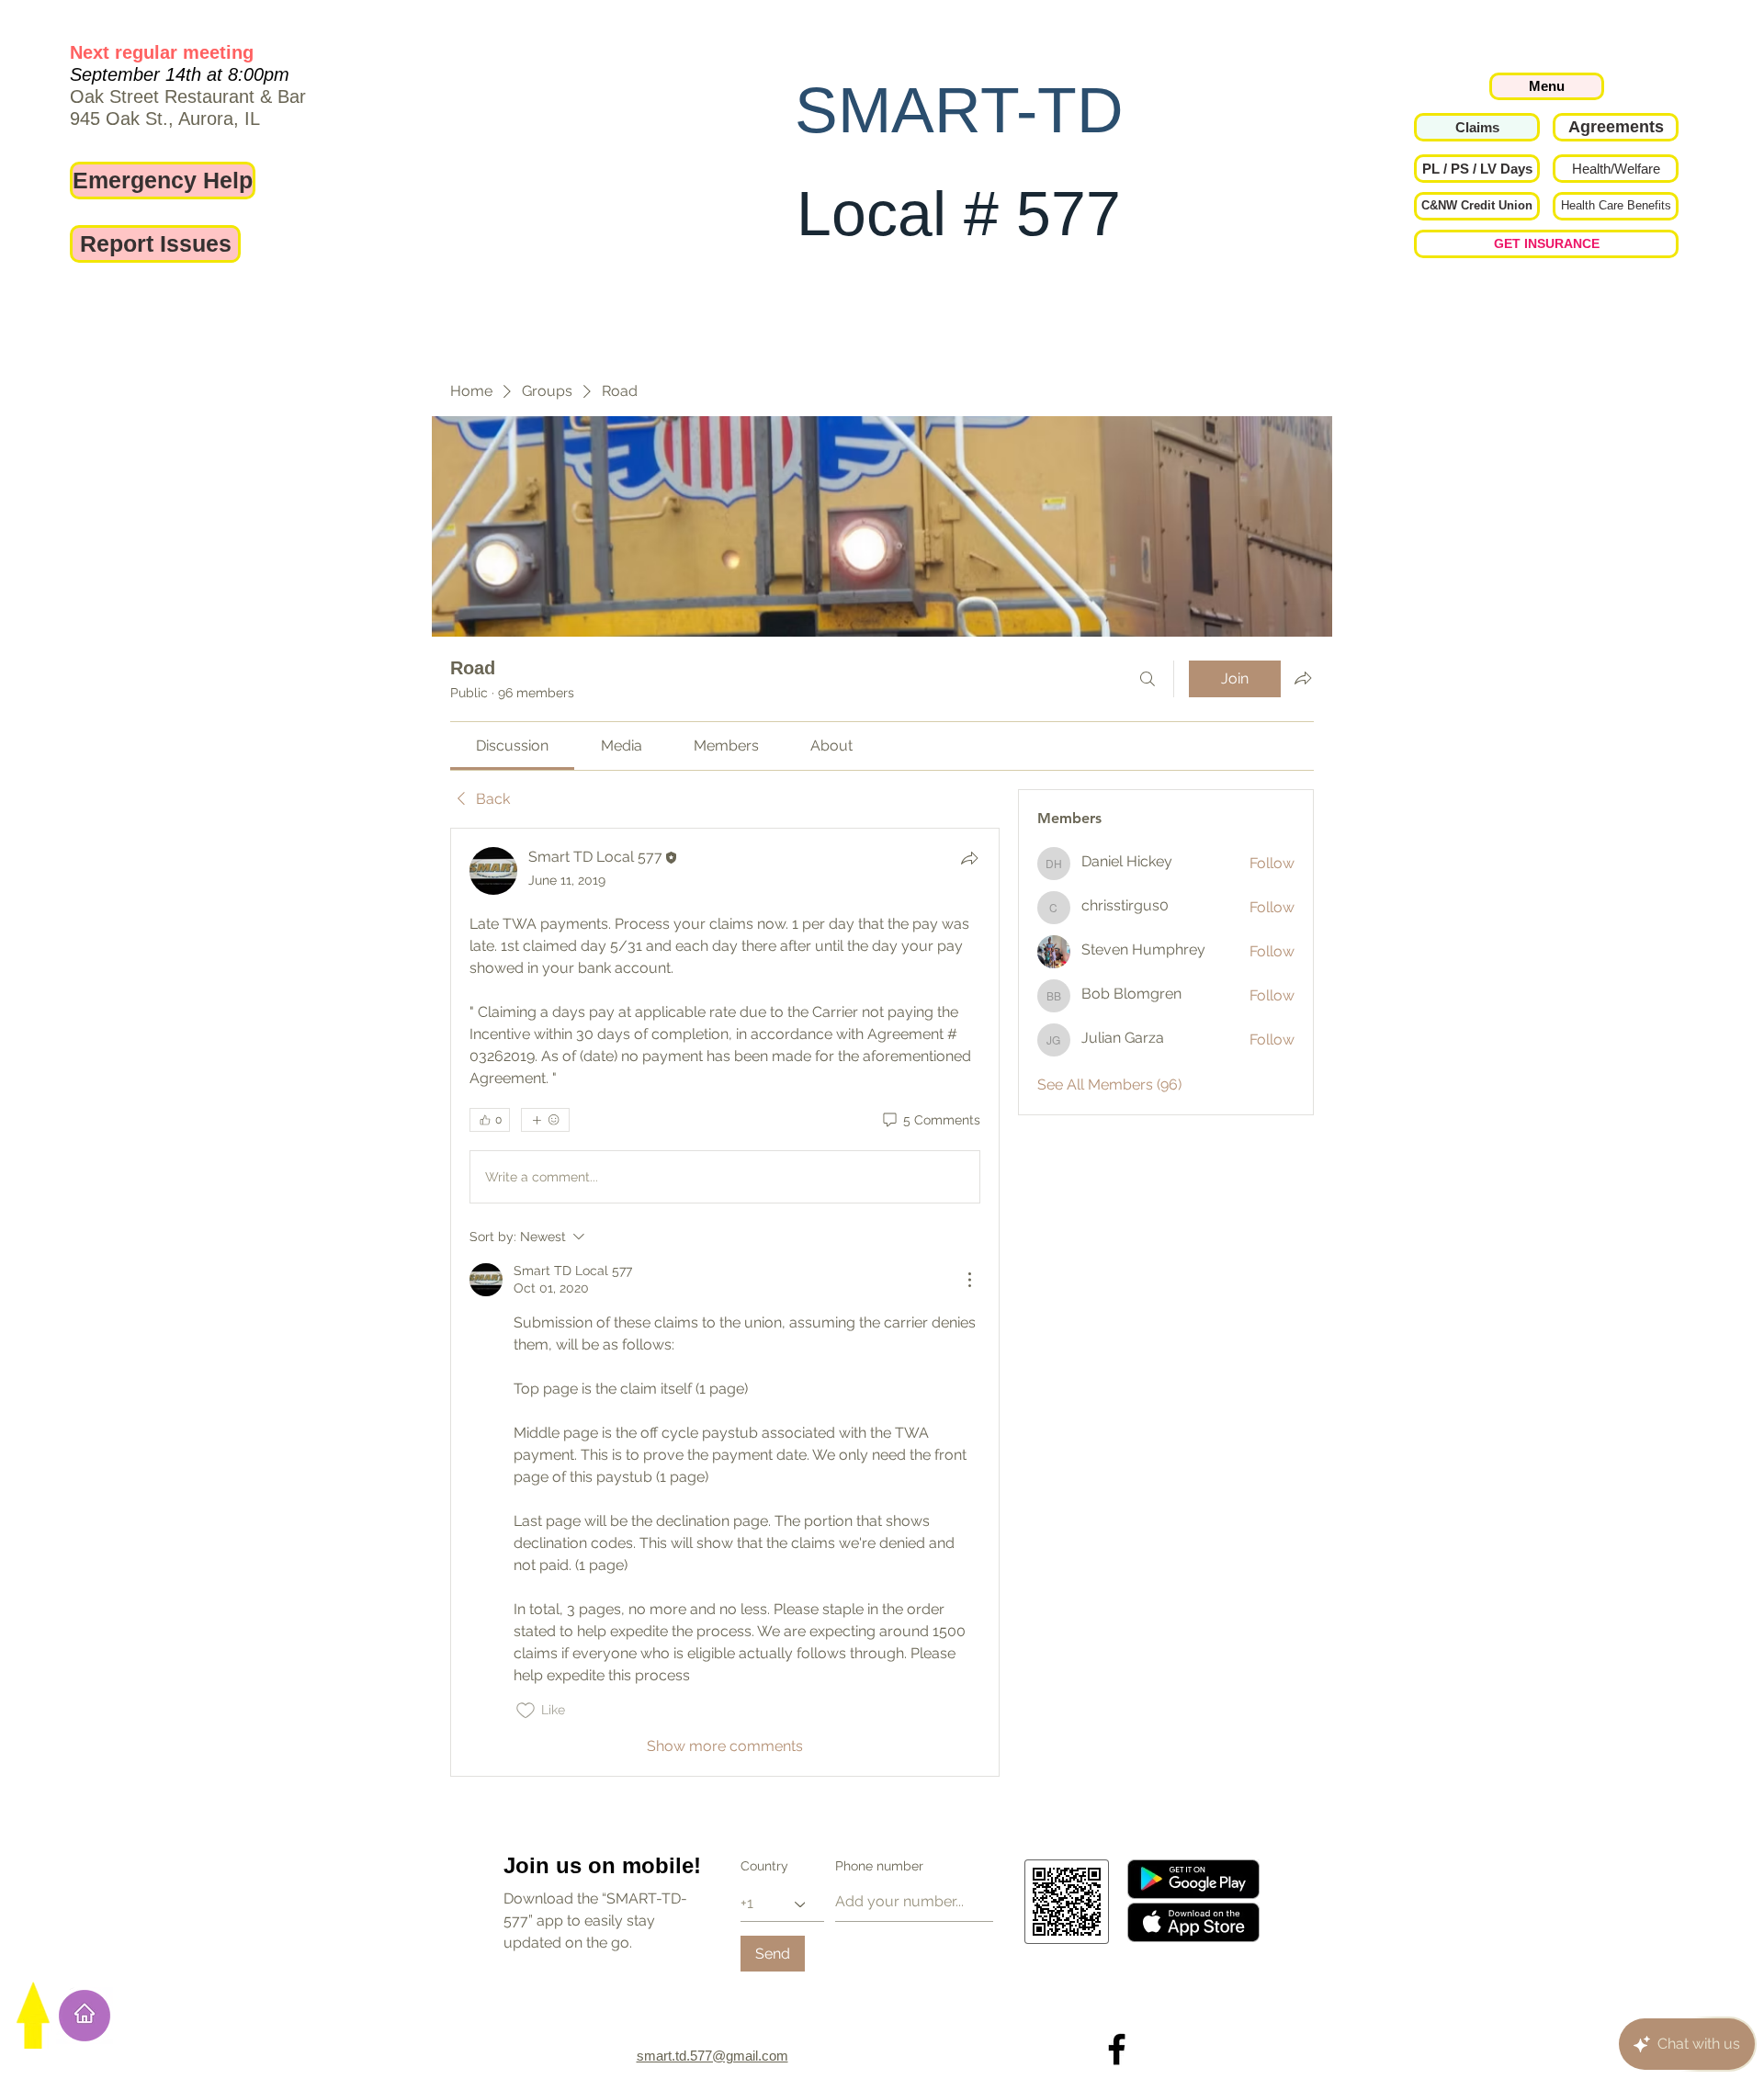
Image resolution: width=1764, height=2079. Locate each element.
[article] (725, 1302)
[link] (512, 746)
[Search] (1148, 679)
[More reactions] (545, 1120)
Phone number (879, 1866)
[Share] (969, 858)
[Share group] (1303, 678)
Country (764, 1866)
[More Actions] (969, 1280)
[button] (1477, 169)
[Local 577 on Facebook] (1117, 2049)
